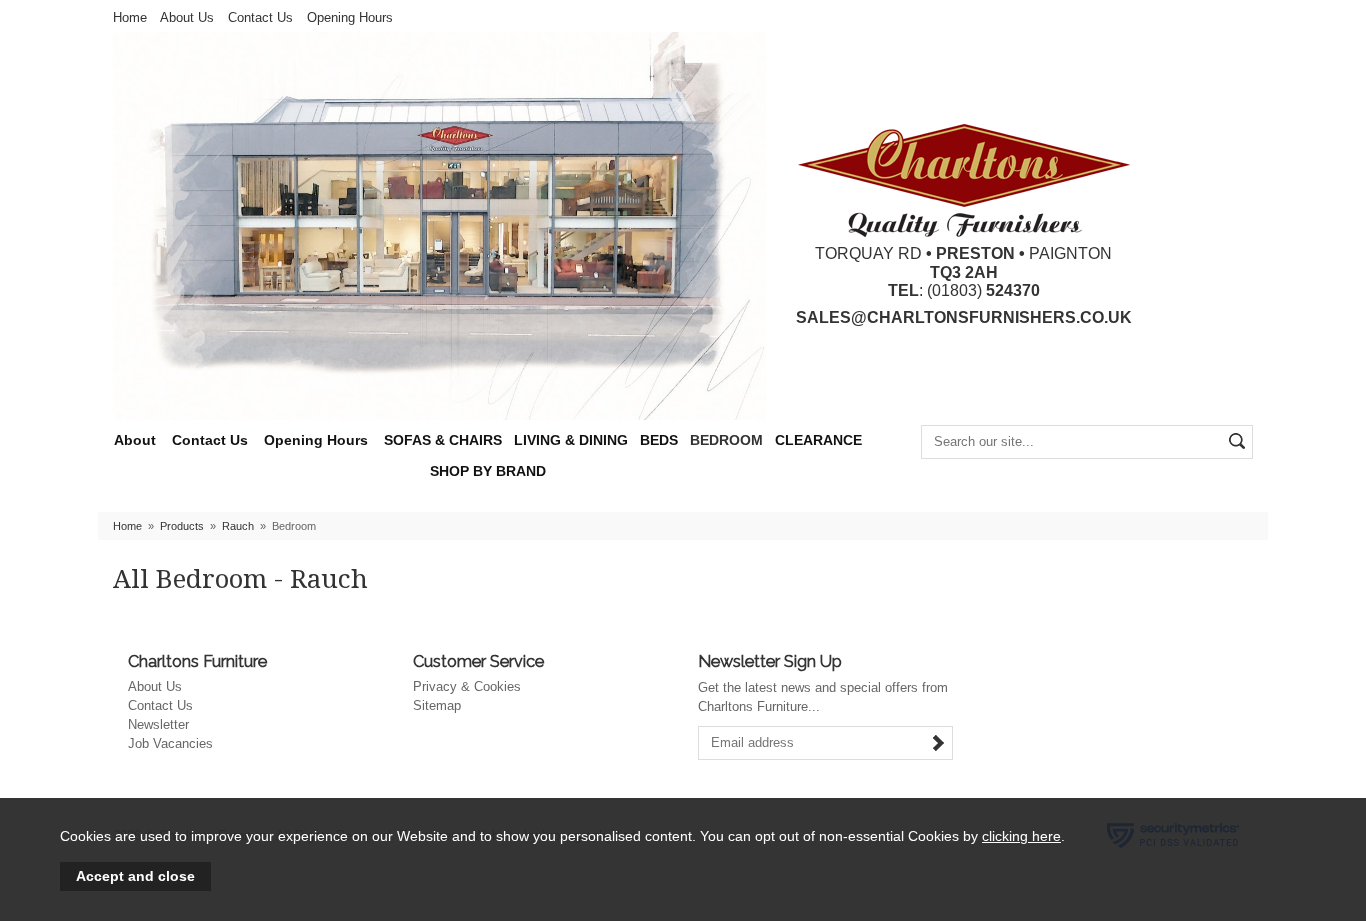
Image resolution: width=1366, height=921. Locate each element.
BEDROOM (726, 440)
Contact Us (260, 17)
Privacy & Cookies (467, 686)
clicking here (1021, 836)
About (135, 440)
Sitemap (437, 705)
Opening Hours (350, 17)
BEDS (659, 440)
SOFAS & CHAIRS (443, 440)
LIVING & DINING (571, 440)
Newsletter (158, 724)
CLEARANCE (818, 440)
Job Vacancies (170, 743)
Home (130, 17)
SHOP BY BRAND (488, 471)
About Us (187, 17)
